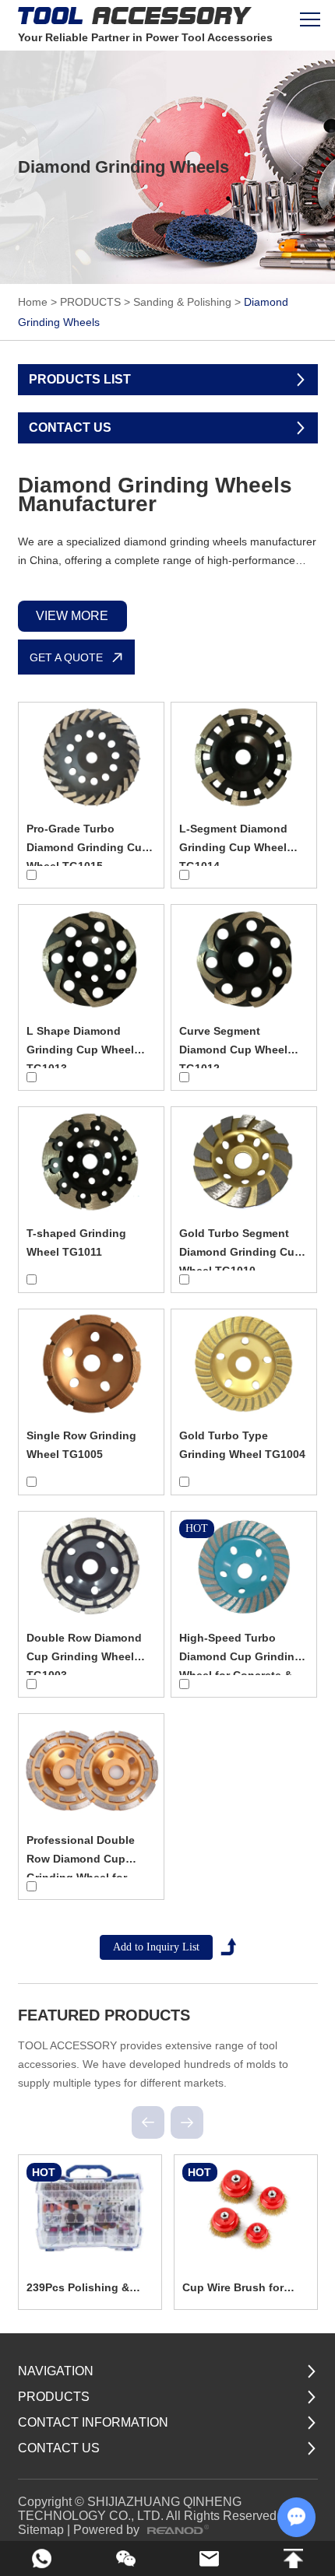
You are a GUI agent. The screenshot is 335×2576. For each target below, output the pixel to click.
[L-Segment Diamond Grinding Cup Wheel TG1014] (244, 757)
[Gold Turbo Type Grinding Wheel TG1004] (244, 1364)
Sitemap (41, 2530)
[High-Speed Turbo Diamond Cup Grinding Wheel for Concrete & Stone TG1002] (244, 1566)
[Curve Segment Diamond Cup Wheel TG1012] (244, 959)
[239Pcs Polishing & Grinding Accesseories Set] (90, 2208)
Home (33, 302)
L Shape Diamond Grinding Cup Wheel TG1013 (80, 1050)
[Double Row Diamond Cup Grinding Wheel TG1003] (92, 1566)
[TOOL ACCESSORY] (135, 15)
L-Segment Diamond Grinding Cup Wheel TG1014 (233, 847)
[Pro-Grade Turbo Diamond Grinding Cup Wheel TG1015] (92, 757)
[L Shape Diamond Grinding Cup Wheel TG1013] (92, 959)
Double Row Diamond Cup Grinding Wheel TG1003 (84, 1656)
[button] (148, 2122)
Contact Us (59, 2448)
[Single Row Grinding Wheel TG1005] (92, 1364)
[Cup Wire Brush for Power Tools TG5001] (246, 2208)
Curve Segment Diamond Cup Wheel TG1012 (233, 1050)
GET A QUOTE (66, 657)
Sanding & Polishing (182, 302)
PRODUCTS (90, 302)
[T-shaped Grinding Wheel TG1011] (92, 1162)
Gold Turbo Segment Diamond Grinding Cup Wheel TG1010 (240, 1252)
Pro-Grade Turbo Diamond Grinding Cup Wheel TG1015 (88, 847)
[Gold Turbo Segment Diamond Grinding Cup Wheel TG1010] (244, 1162)
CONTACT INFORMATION (93, 2422)
